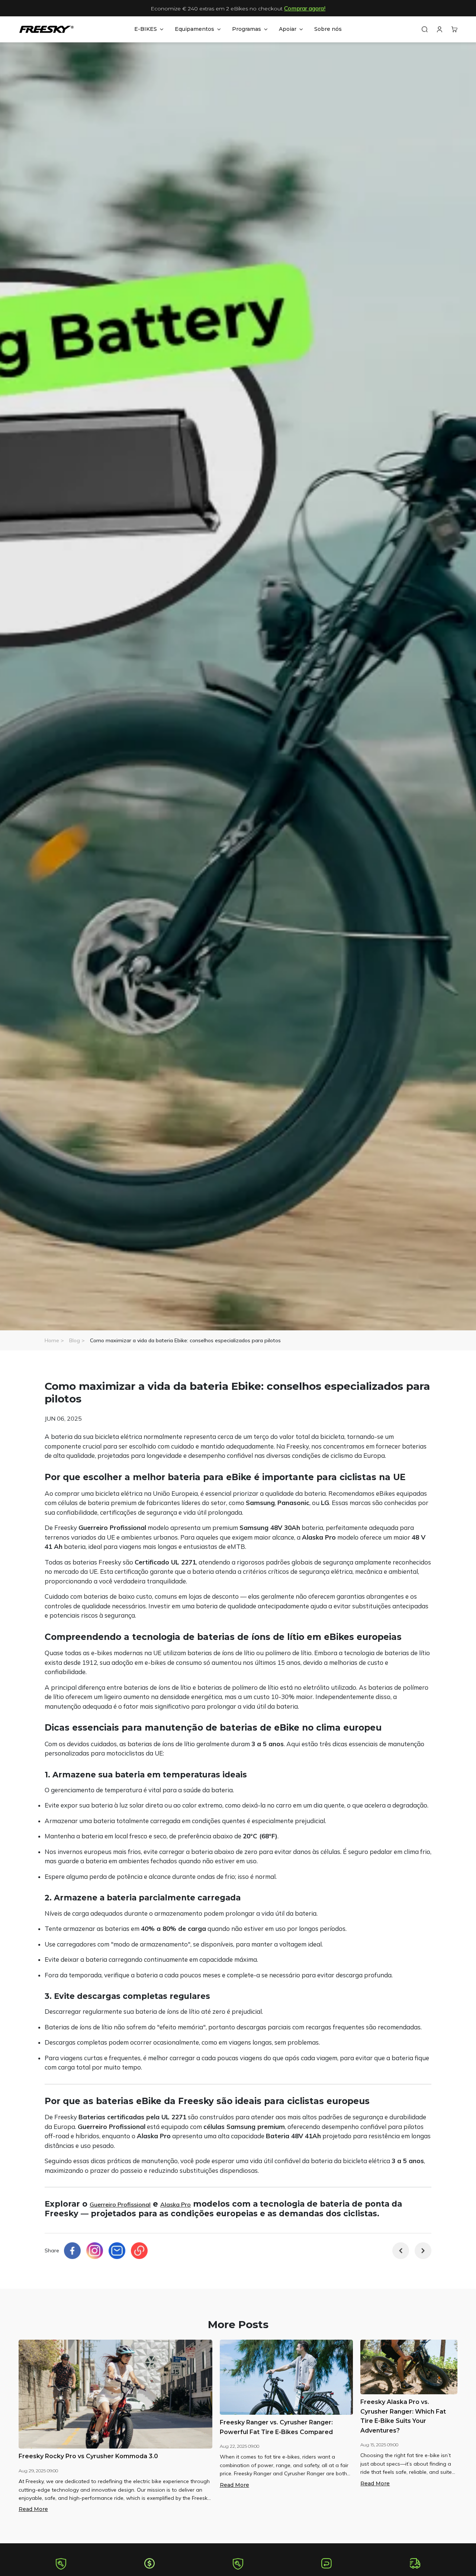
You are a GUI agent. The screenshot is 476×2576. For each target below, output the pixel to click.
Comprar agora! (305, 8)
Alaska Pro (176, 2204)
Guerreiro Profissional (120, 2204)
